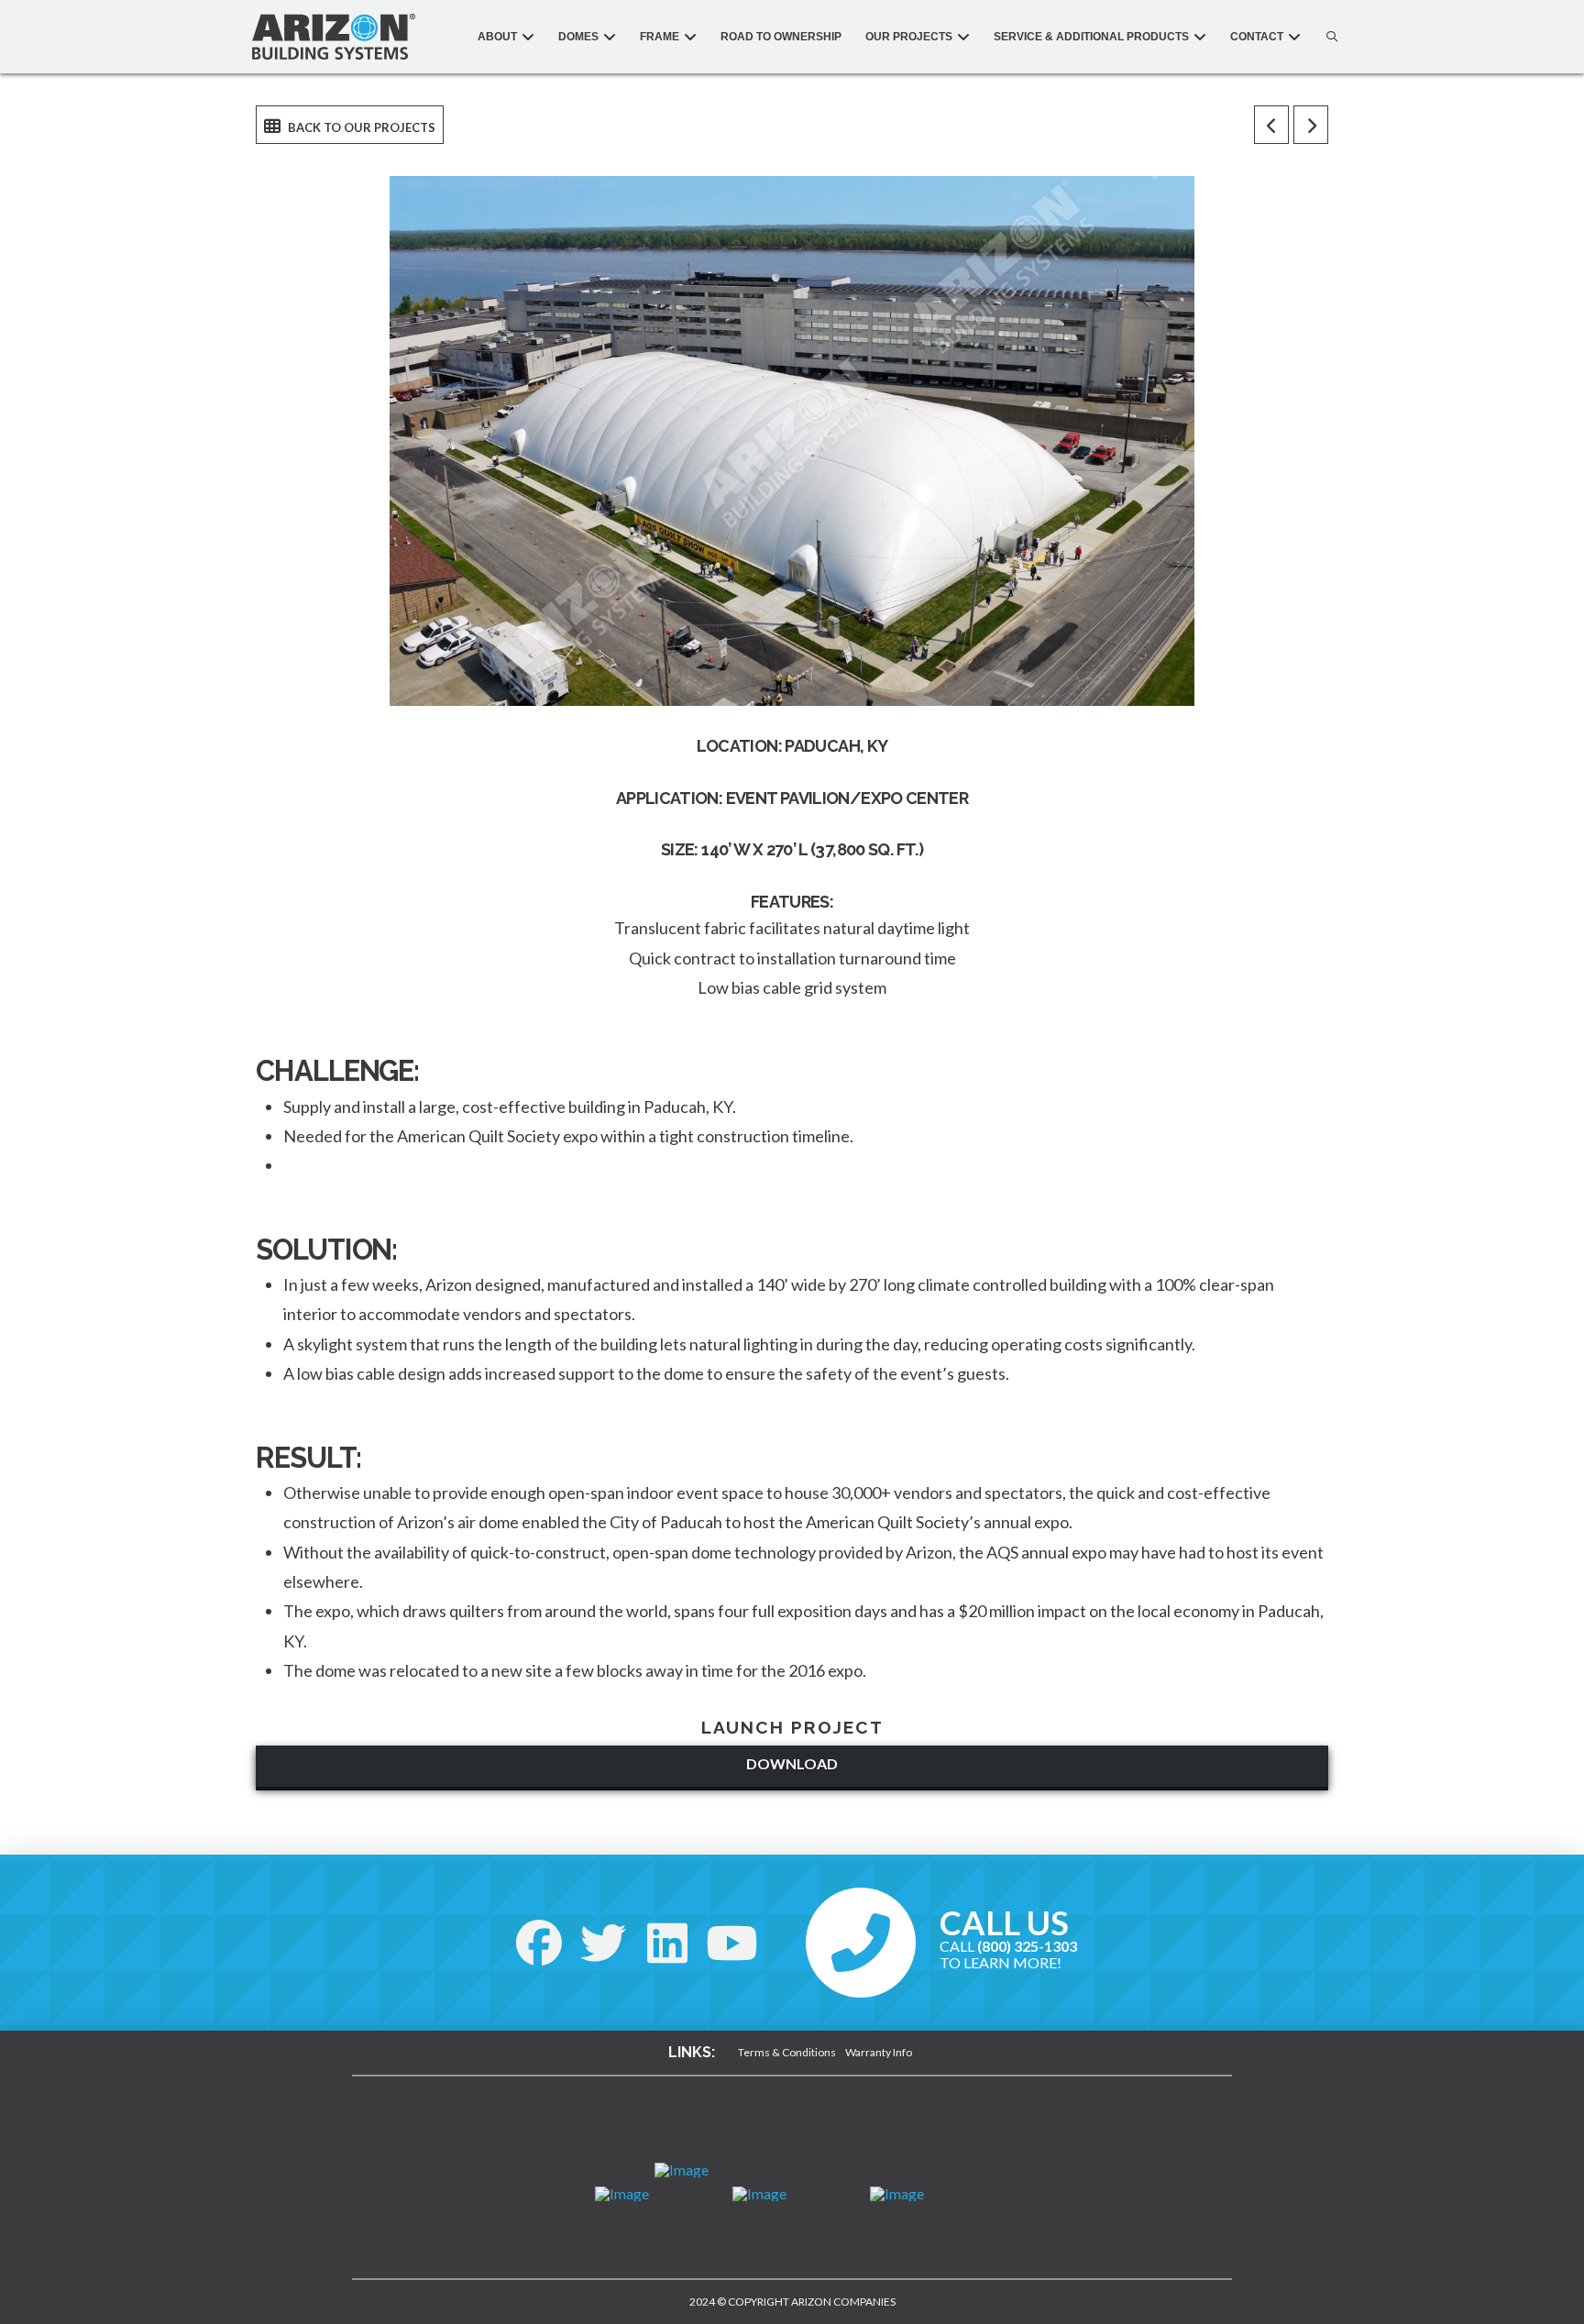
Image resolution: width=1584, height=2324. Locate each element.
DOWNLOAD (792, 1763)
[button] (1327, 37)
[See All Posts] (350, 125)
